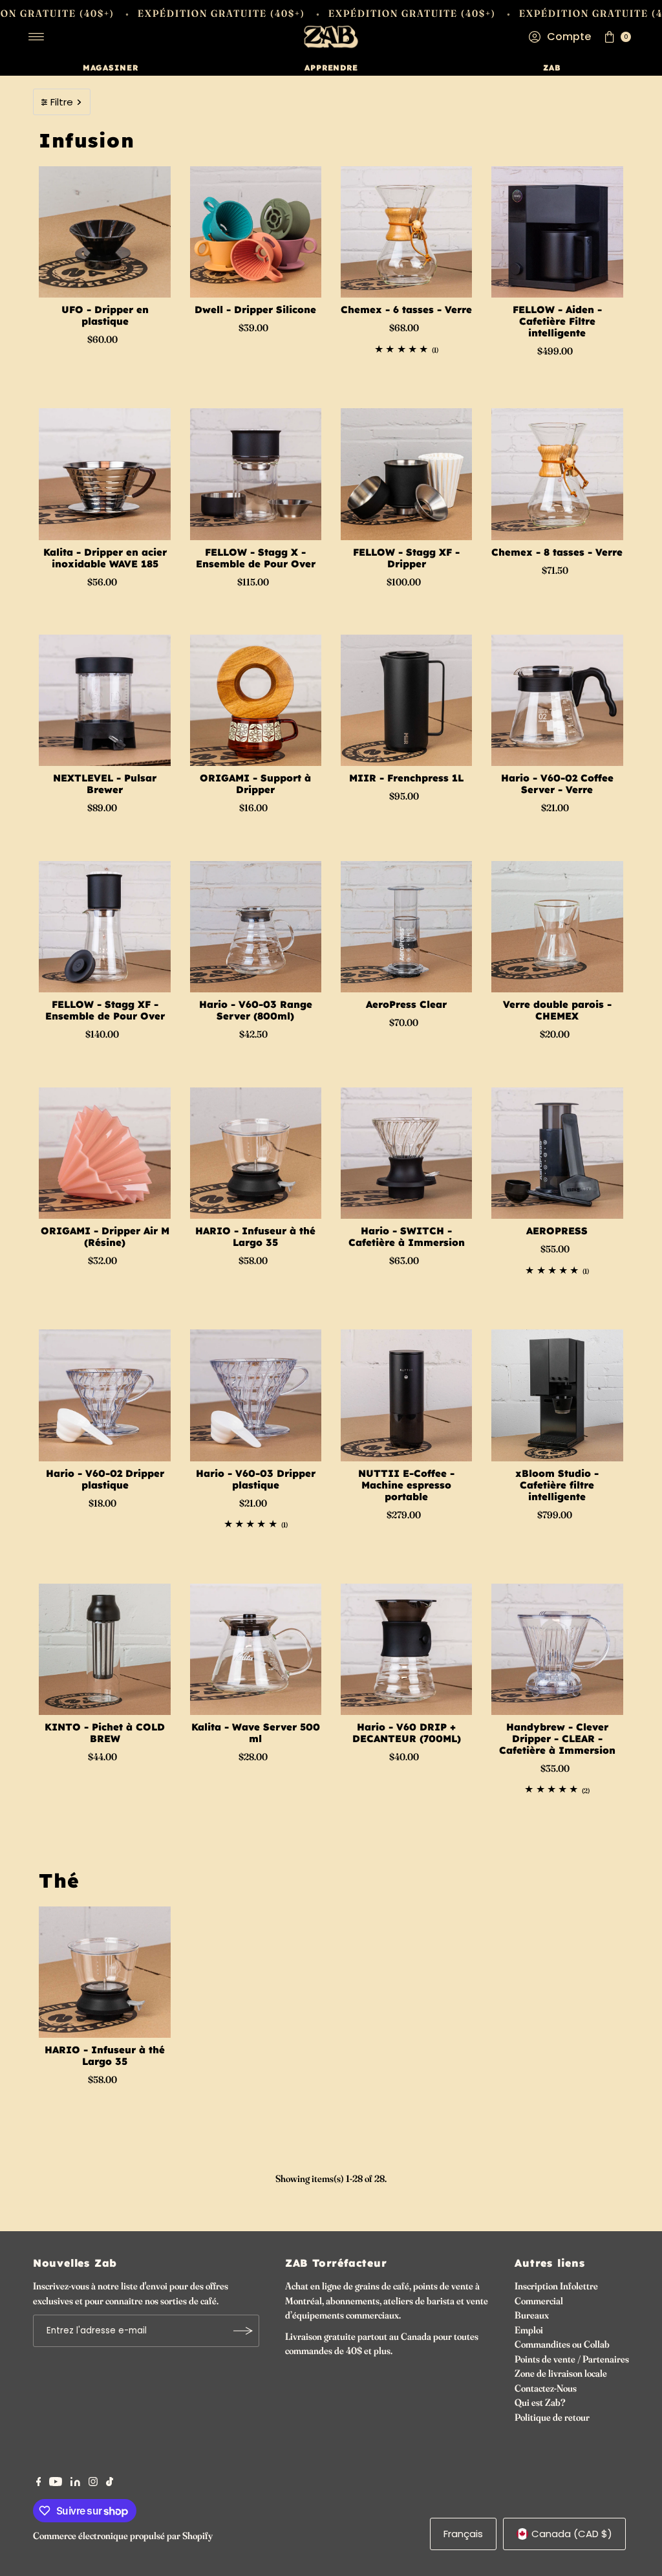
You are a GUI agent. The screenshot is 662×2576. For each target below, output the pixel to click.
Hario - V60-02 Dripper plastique (105, 1479)
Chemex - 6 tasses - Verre (406, 310)
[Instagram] (93, 2483)
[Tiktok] (110, 2483)
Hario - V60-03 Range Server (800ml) (256, 1010)
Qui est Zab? (540, 2402)
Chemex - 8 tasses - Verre (557, 552)
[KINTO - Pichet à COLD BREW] (104, 1649)
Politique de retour (552, 2417)
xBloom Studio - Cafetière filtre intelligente (557, 1485)
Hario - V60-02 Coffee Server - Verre (557, 784)
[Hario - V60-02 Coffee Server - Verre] (557, 700)
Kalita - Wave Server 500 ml (256, 1733)
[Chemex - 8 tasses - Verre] (557, 474)
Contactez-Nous (546, 2388)
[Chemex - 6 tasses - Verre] (406, 232)
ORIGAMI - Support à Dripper (255, 784)
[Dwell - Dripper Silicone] (256, 232)
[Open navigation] (37, 37)
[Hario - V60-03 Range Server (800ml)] (256, 927)
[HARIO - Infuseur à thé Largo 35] (256, 1153)
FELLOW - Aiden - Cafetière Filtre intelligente (557, 321)
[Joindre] (243, 2331)
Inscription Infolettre (556, 2286)
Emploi (529, 2330)
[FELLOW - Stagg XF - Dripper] (406, 474)
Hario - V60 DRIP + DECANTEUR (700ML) (407, 1733)
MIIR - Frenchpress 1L (406, 778)
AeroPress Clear (406, 1004)
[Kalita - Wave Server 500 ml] (256, 1649)
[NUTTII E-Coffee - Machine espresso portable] (406, 1395)
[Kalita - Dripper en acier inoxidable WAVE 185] (104, 474)
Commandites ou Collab (562, 2344)
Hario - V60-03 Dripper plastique (256, 1479)
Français (463, 2534)
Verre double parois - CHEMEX (557, 1010)
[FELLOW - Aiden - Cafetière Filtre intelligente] (557, 232)
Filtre (62, 102)
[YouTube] (56, 2483)
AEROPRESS (557, 1231)
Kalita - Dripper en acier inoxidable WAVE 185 (105, 558)
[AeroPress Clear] (406, 927)
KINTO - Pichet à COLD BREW (105, 1733)
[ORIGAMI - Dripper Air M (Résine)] (104, 1153)
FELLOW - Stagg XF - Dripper (406, 558)
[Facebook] (39, 2483)
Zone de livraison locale (561, 2373)
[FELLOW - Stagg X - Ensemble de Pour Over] (256, 474)
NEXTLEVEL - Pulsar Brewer (105, 784)
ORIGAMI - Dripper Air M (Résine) (105, 1237)
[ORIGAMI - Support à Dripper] (256, 700)
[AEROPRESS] (557, 1153)
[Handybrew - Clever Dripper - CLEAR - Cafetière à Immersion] (557, 1649)
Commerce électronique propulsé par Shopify (123, 2536)
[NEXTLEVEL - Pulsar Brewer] (104, 700)
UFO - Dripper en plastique (105, 315)
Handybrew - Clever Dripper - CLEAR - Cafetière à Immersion (557, 1739)
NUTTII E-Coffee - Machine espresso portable (406, 1485)
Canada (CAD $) (572, 2534)
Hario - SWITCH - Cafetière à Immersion (407, 1237)
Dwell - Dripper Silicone (255, 310)
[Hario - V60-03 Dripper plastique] (256, 1395)
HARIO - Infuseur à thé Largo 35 (255, 1237)
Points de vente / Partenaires (572, 2359)
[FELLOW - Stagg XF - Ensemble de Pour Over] (104, 927)
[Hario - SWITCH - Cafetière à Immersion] (406, 1153)
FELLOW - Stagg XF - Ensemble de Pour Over (105, 1010)
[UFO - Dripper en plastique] (104, 232)
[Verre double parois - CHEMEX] (557, 927)
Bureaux (532, 2315)
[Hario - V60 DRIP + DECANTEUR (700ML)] (406, 1649)
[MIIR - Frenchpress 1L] (406, 700)
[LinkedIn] (75, 2483)
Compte (569, 37)
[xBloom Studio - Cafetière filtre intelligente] (557, 1395)
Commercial (539, 2301)
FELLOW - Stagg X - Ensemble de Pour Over (256, 558)
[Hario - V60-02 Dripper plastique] (104, 1395)
